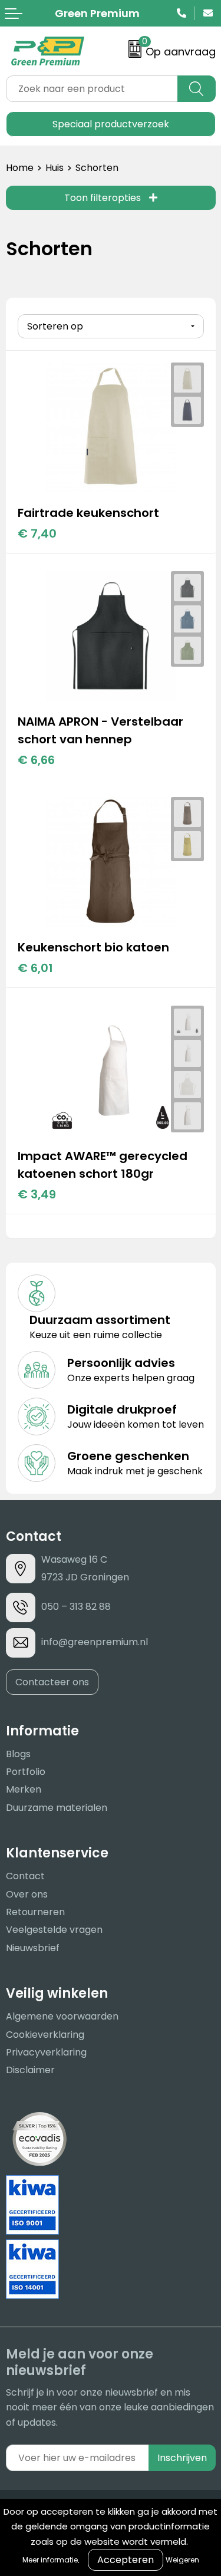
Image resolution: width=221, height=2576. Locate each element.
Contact (25, 1876)
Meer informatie (50, 2560)
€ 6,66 (36, 760)
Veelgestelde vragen (54, 1930)
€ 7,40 (37, 533)
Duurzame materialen (57, 1808)
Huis (55, 168)
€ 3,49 (37, 1194)
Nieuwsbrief (33, 1948)
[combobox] (92, 89)
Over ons (27, 1894)
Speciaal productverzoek (111, 124)
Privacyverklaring (46, 2052)
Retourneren (35, 1912)
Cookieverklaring (45, 2035)
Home (20, 168)
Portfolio (26, 1772)
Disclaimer (30, 2070)
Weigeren (182, 2560)
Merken (24, 1789)
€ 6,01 (35, 968)
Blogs (18, 1754)
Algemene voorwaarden (62, 2016)
